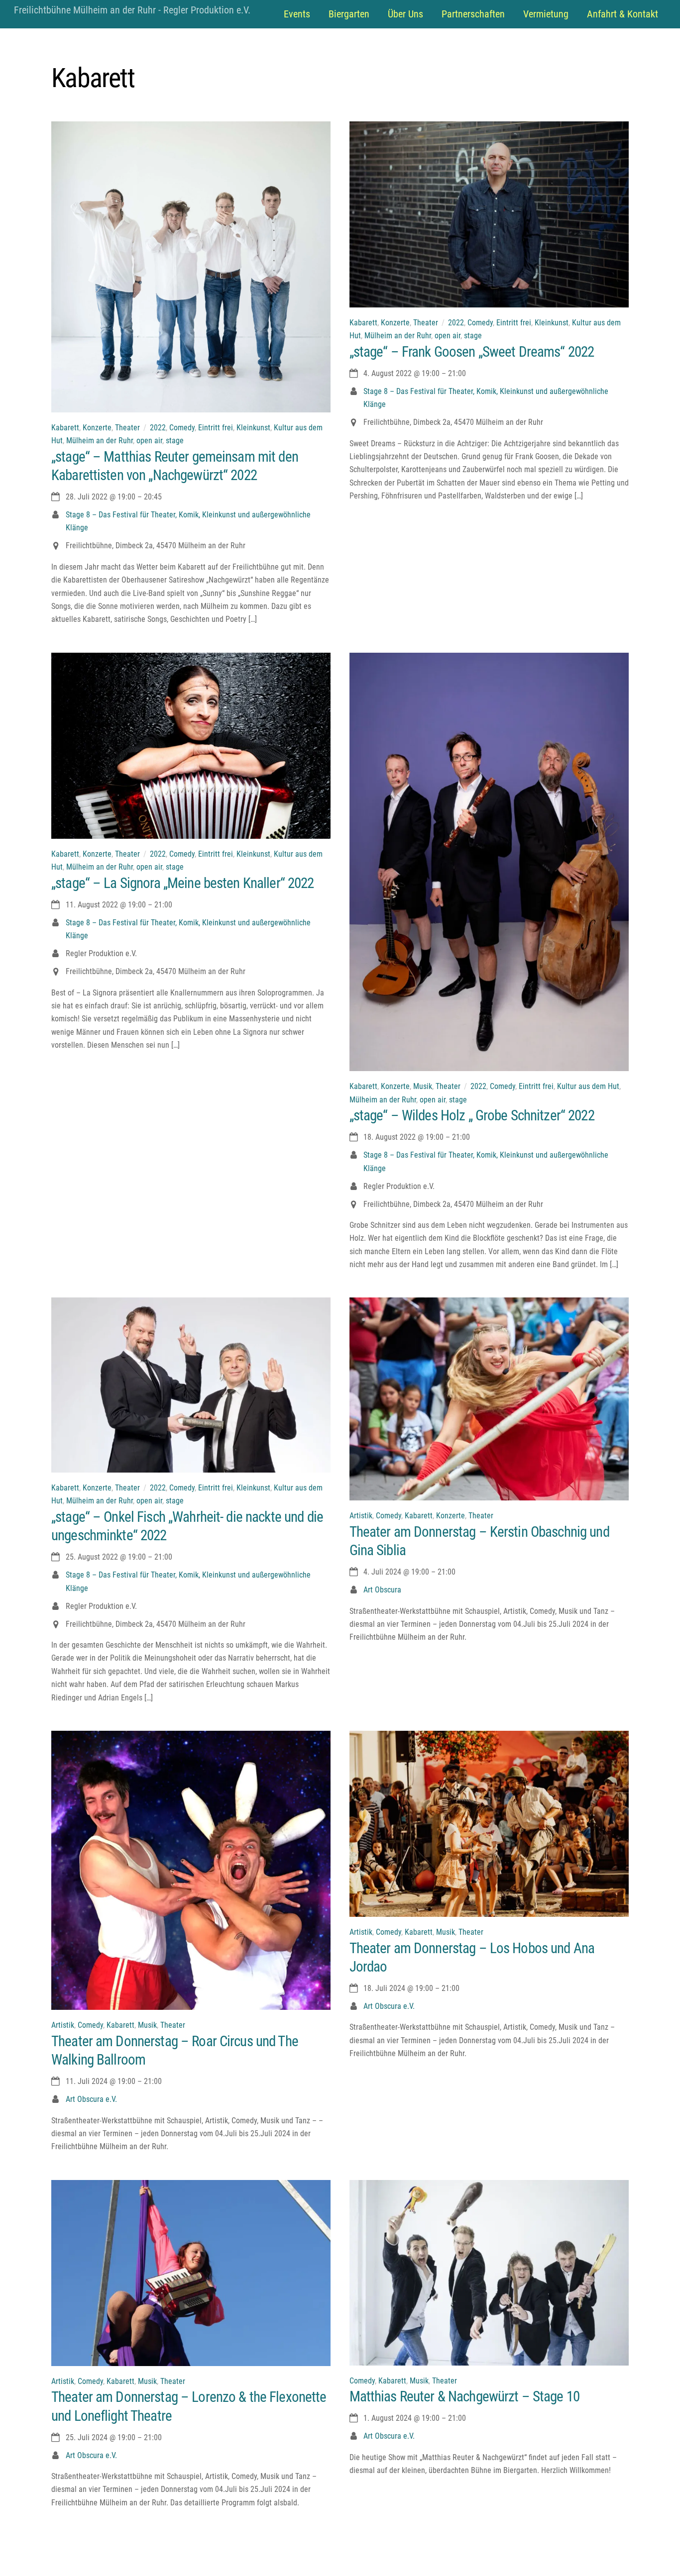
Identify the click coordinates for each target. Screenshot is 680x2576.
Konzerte (97, 428)
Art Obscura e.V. (91, 2099)
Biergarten (349, 14)
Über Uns (405, 14)
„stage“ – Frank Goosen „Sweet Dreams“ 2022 (472, 352)
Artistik (361, 1516)
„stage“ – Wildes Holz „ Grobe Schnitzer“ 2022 (472, 1115)
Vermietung (546, 14)
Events (297, 14)
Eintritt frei (216, 428)
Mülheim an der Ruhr (100, 441)
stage (175, 441)
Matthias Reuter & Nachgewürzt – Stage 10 (464, 2396)
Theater (127, 428)
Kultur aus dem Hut (588, 1086)
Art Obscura (382, 1590)
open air (149, 441)
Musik (423, 1086)
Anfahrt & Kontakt (623, 14)
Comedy (182, 428)
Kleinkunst (253, 428)
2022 (158, 428)
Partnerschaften (473, 14)
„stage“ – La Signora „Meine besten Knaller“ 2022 (183, 883)
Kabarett (65, 428)
